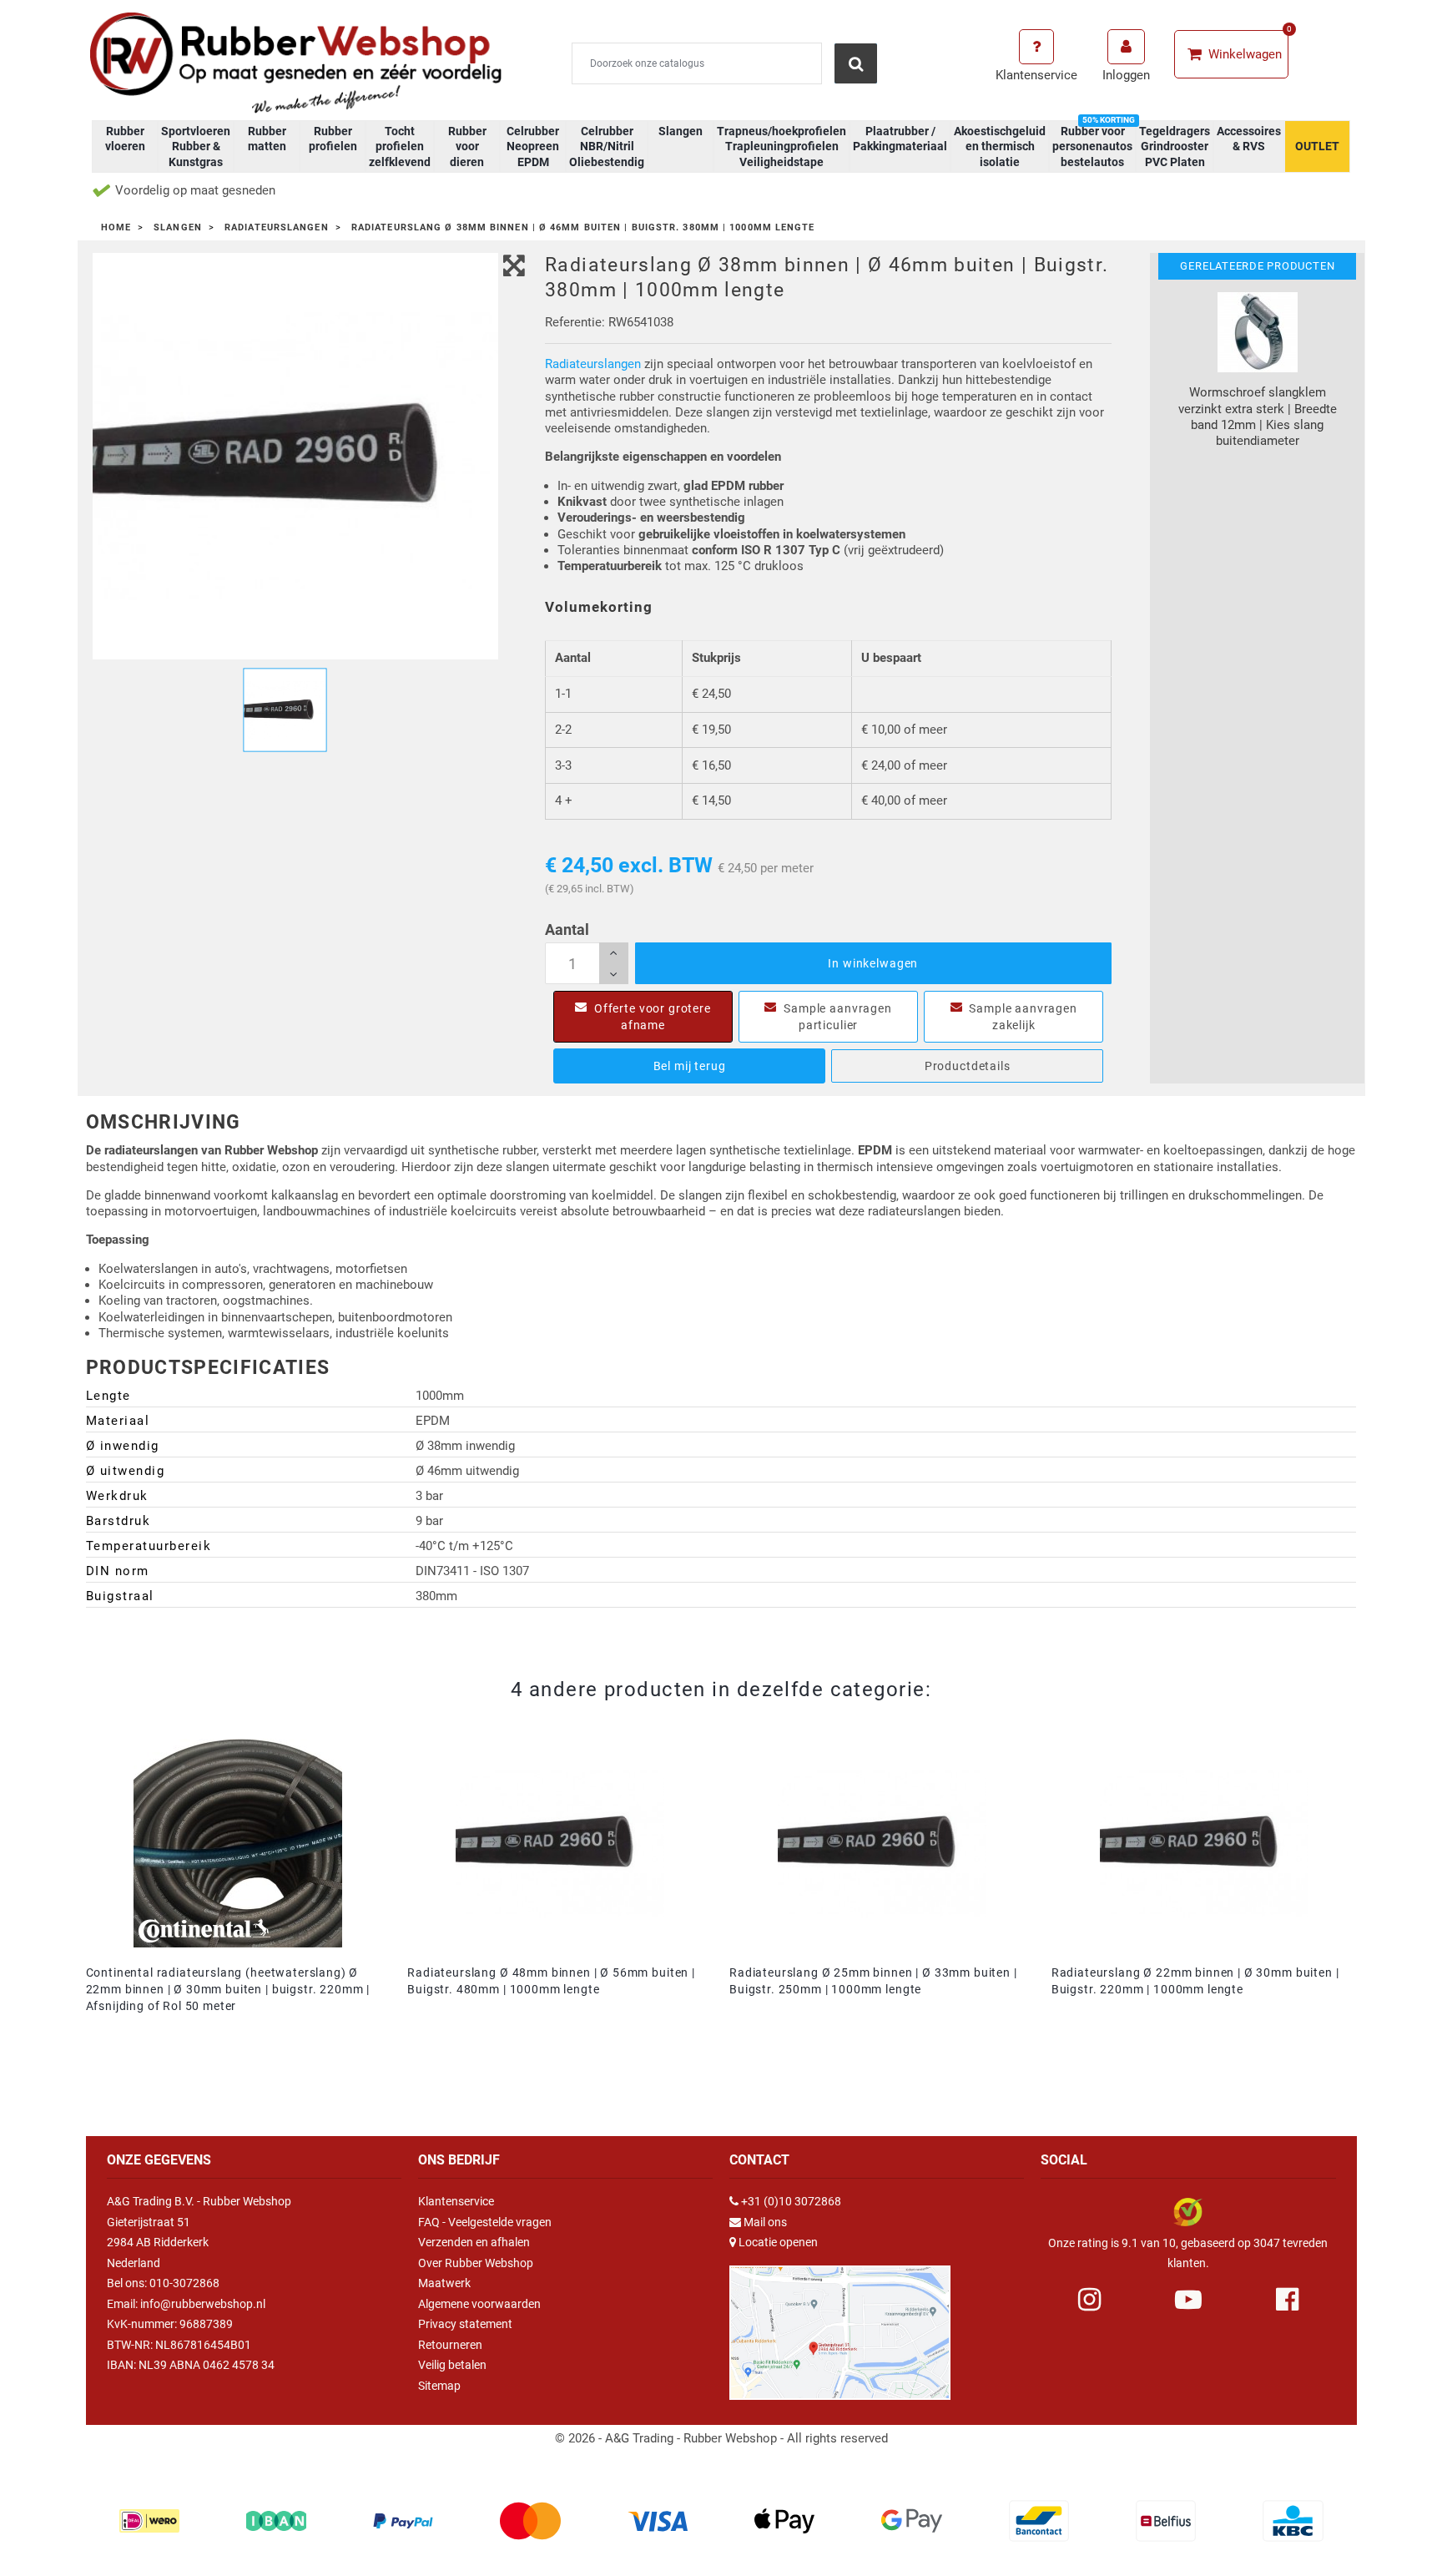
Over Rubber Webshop (476, 2263)
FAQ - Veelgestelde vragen (485, 2222)
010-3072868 (184, 2283)
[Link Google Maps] (840, 2325)
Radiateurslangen (593, 364)
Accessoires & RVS (1249, 139)
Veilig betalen (452, 2365)
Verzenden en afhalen (474, 2242)
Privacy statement (465, 2324)
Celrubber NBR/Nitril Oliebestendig (607, 146)
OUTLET (1317, 146)
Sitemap (439, 2386)
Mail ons (765, 2222)
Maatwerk (444, 2283)
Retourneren (450, 2345)
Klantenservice (456, 2201)
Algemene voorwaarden (479, 2304)
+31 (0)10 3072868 (791, 2201)
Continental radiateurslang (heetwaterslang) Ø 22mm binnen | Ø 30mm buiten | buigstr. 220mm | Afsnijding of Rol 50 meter (228, 1989)
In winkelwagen (873, 963)
